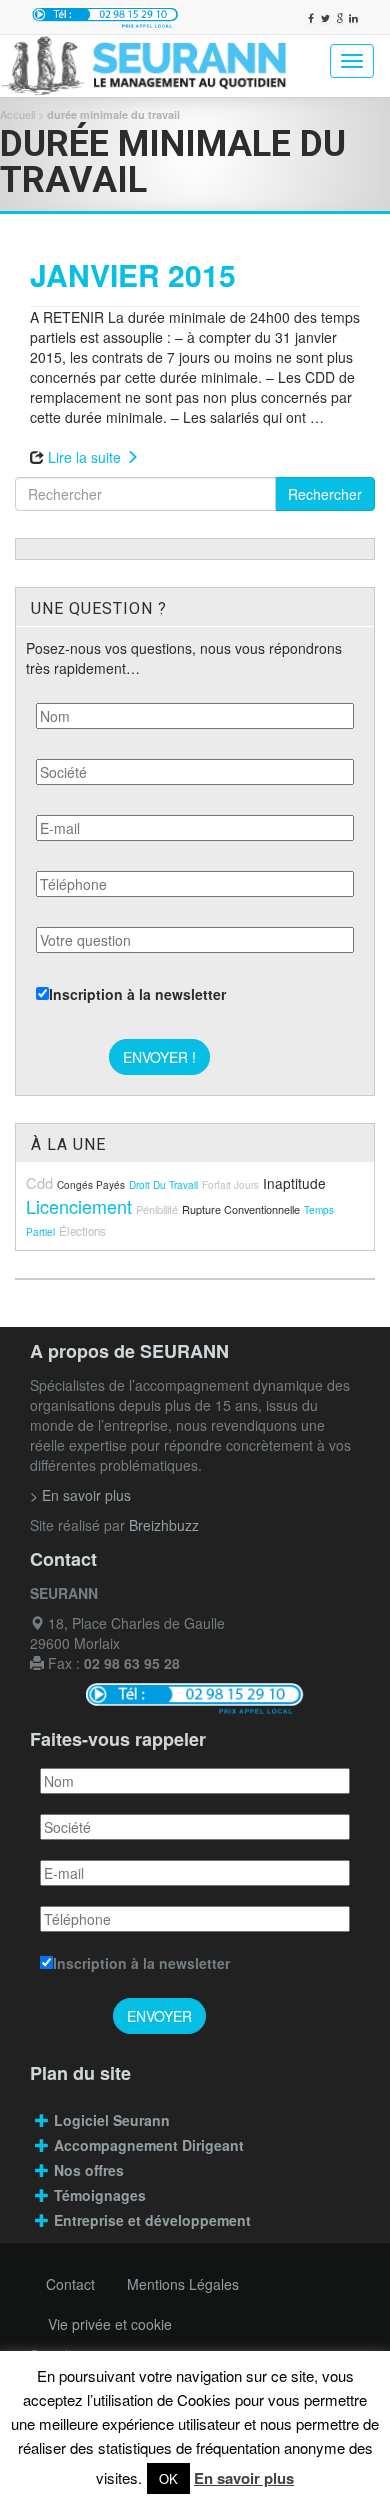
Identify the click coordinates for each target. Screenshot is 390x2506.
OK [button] (168, 2478)
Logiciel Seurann (112, 2120)
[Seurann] (146, 66)
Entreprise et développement (152, 2220)
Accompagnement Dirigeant (151, 2145)
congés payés (91, 1185)
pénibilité (157, 1209)
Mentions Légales (183, 2284)
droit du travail (163, 1185)
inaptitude (294, 1183)
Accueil (17, 114)
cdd (39, 1182)
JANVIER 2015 (133, 274)
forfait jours (230, 1185)
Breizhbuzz (164, 1525)
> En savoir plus (80, 1495)
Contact (70, 2284)
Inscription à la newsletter (137, 994)
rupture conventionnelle (241, 1209)
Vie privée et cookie (110, 2324)
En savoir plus (244, 2478)
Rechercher (325, 494)
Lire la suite (86, 457)
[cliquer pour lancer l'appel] (105, 17)
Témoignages (100, 2195)
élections (82, 1231)
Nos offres (89, 2170)
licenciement (79, 1206)
